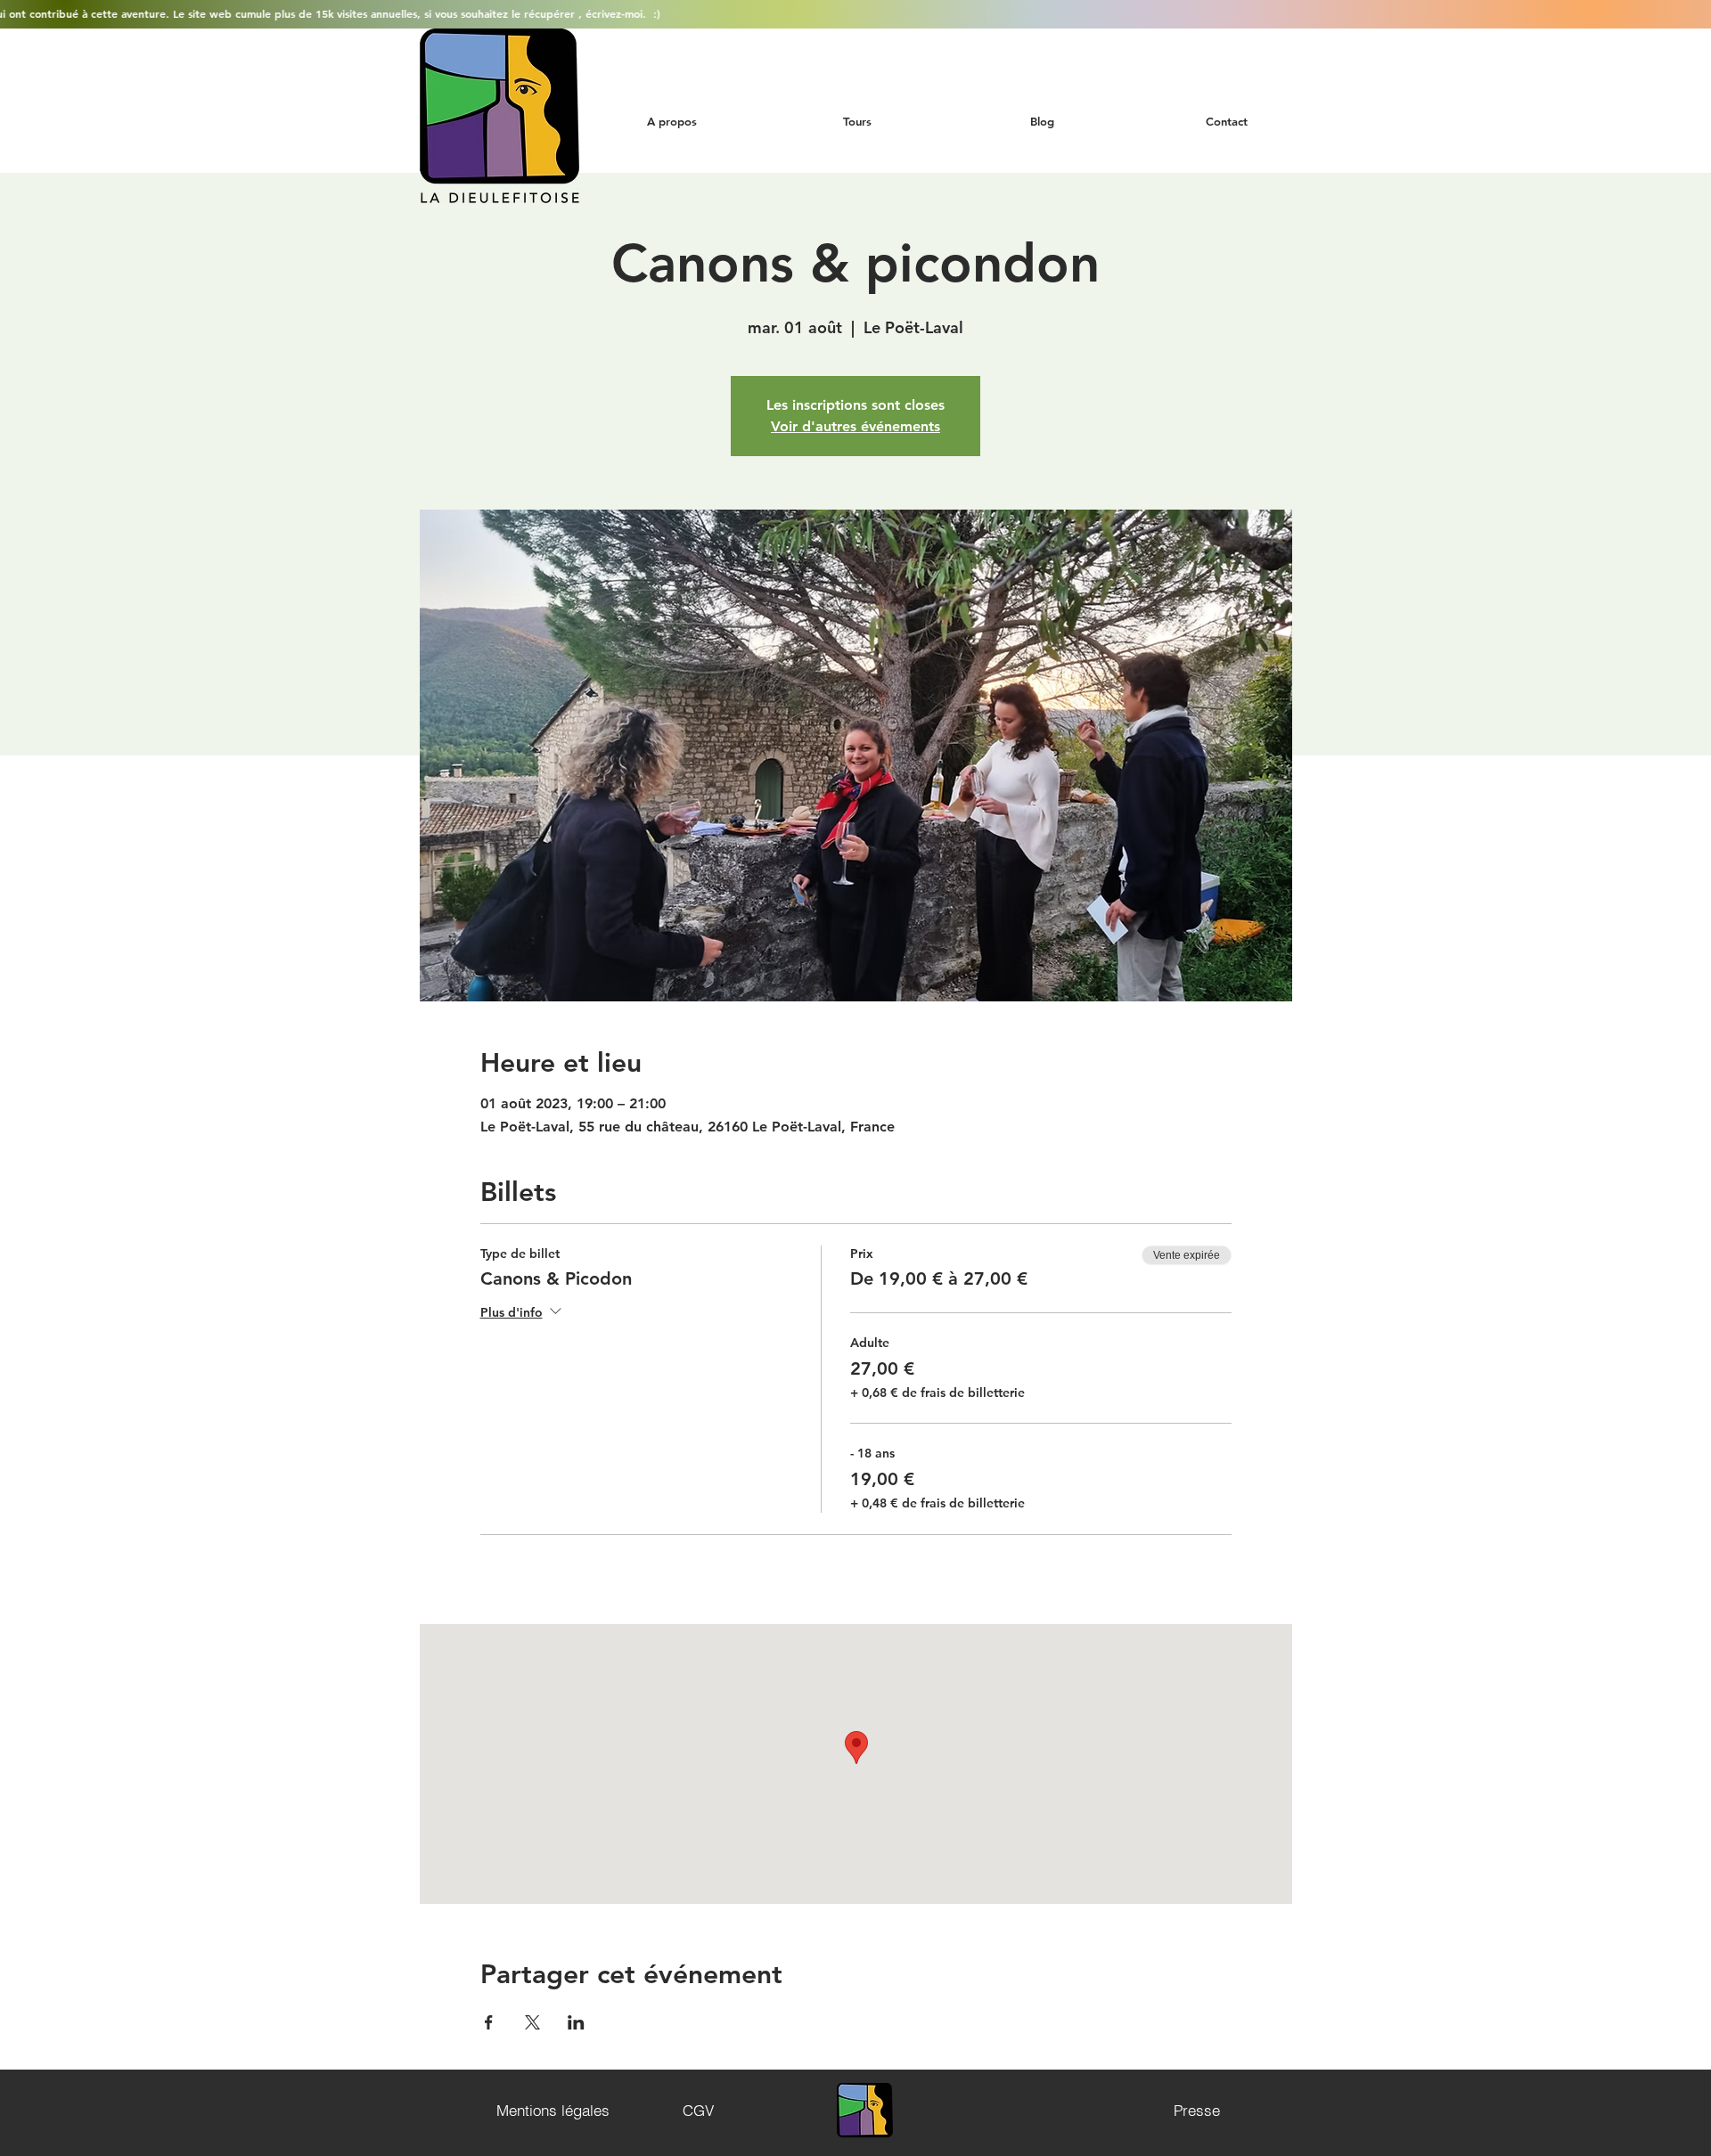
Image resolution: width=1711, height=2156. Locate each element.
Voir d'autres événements (855, 426)
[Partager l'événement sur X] (532, 2022)
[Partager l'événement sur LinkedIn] (576, 2022)
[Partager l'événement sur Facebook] (489, 2022)
